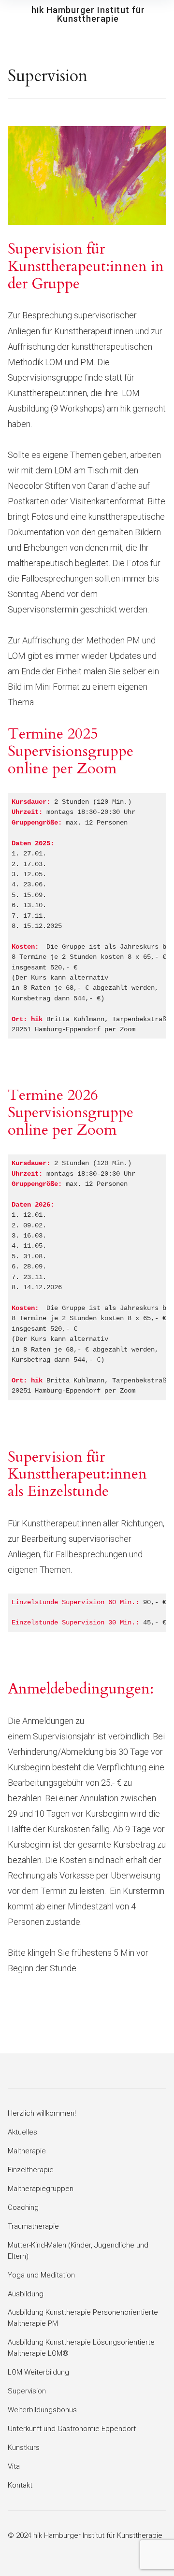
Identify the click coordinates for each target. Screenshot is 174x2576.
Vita (14, 2466)
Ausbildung (26, 2294)
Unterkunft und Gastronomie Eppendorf (72, 2429)
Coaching (23, 2207)
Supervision (27, 2391)
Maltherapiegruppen (41, 2189)
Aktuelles (22, 2132)
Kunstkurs (24, 2448)
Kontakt (20, 2485)
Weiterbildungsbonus (42, 2410)
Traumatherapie (33, 2226)
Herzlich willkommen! (42, 2113)
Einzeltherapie (31, 2170)
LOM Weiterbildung (38, 2372)
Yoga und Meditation (41, 2275)
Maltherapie (27, 2151)
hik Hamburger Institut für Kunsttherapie (88, 14)
